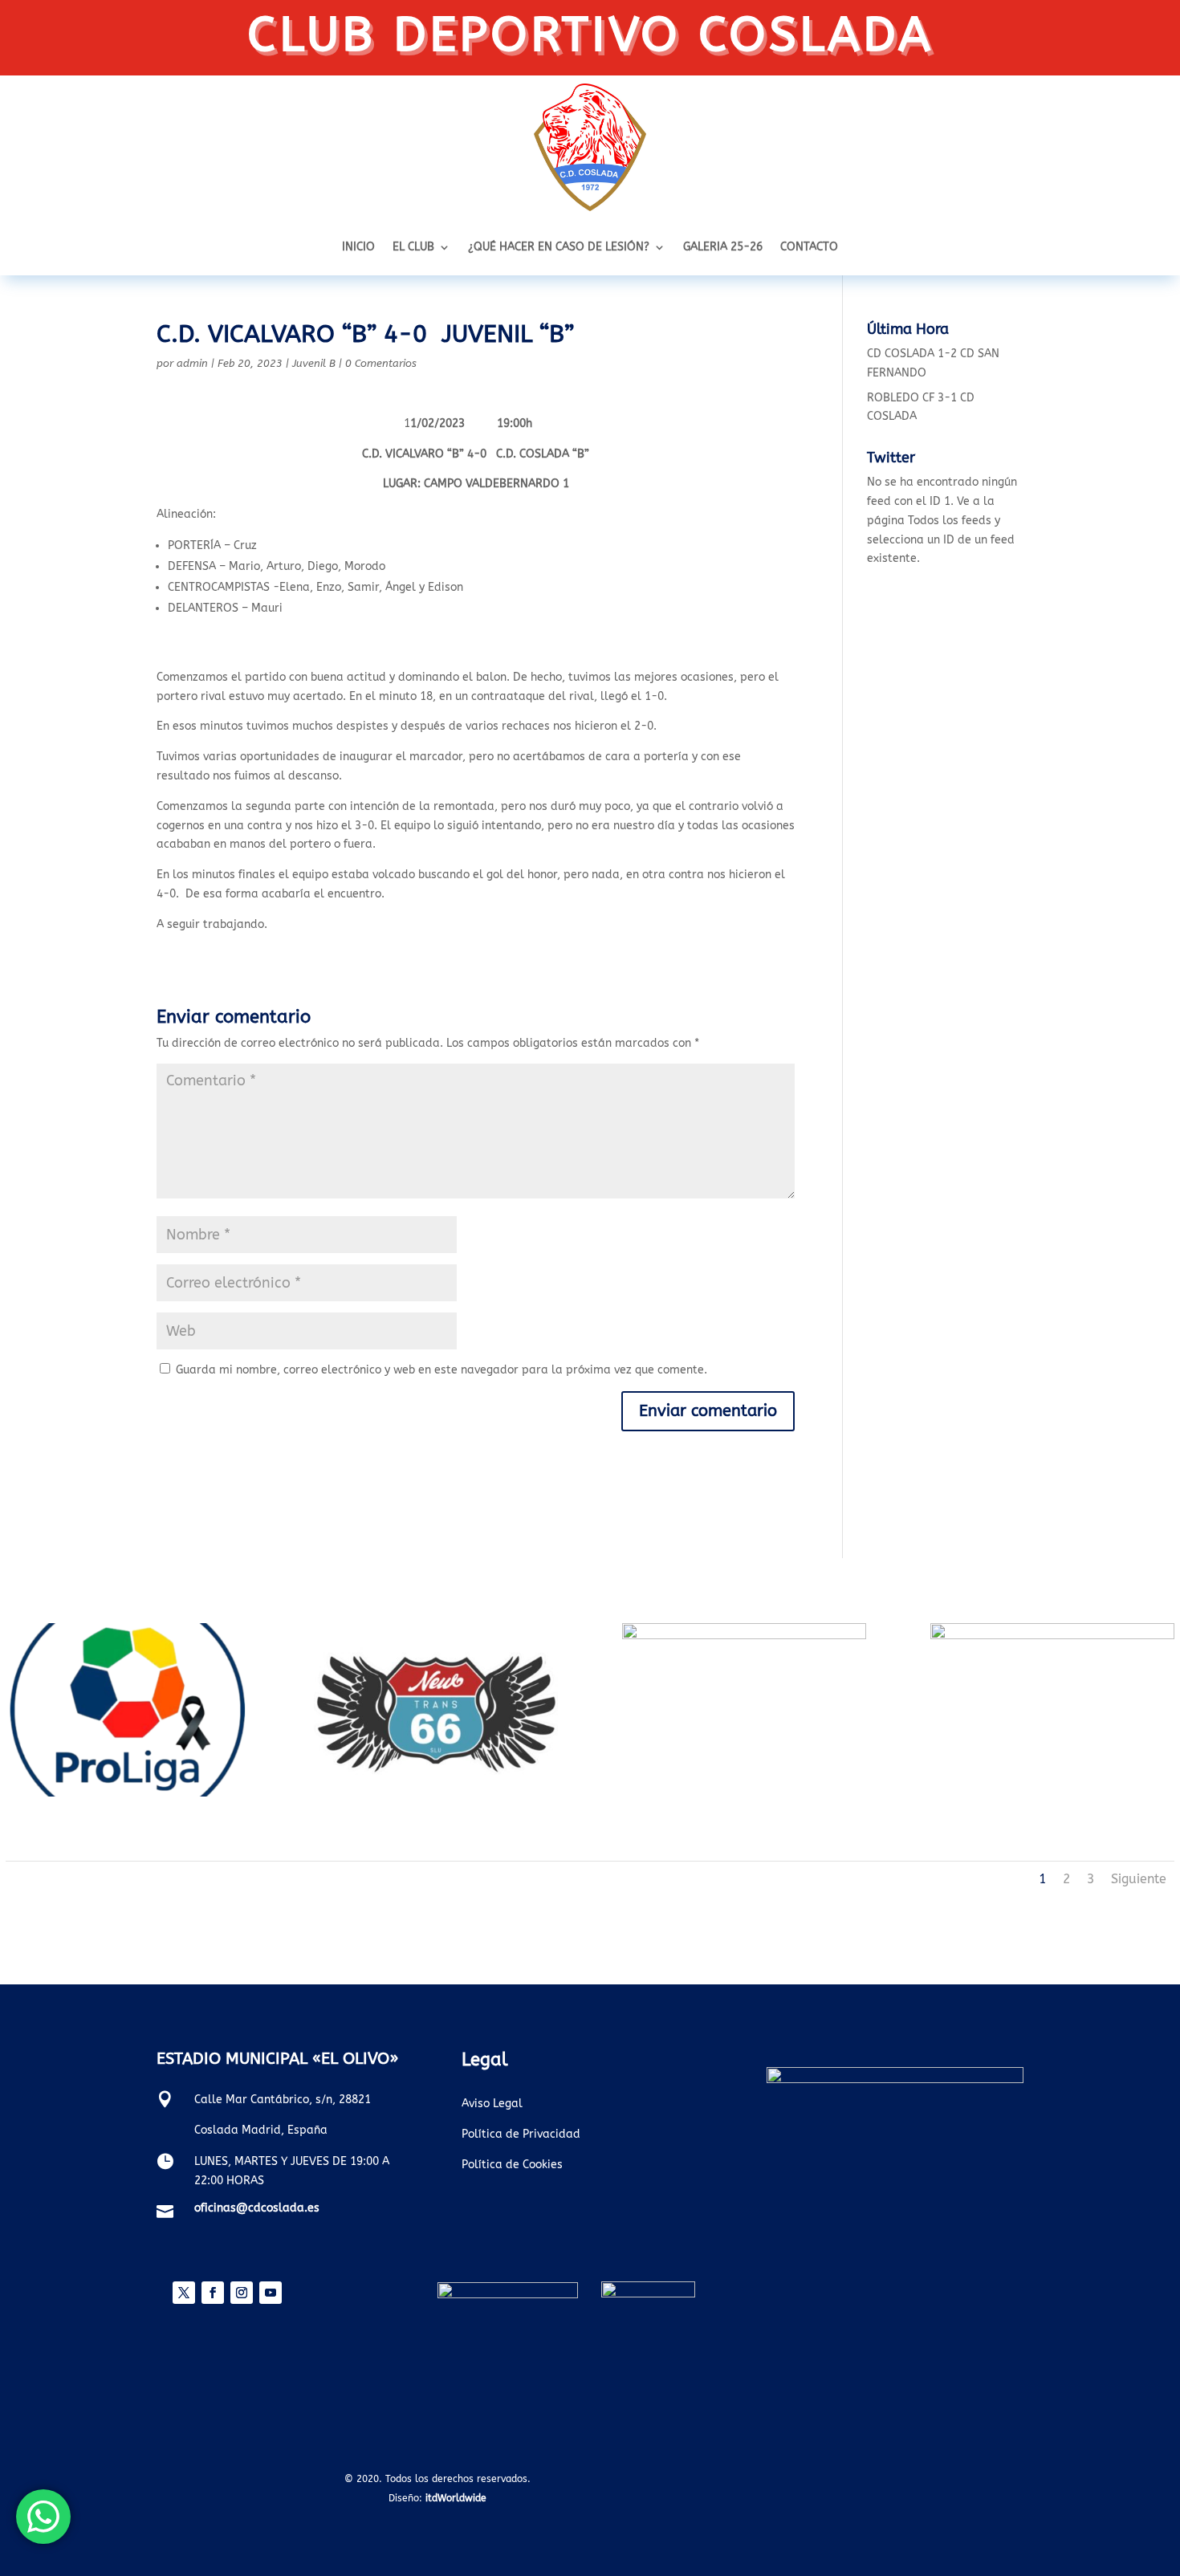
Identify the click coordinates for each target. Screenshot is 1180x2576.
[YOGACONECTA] (1052, 1636)
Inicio (358, 248)
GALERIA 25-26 (723, 248)
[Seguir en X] (184, 2293)
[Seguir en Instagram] (242, 2293)
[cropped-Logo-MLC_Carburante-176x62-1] (744, 1636)
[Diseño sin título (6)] (128, 1793)
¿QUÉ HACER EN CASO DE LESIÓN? (559, 248)
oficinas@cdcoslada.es (257, 2208)
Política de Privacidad (521, 2134)
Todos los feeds (950, 521)
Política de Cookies (512, 2165)
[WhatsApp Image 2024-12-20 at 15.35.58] (436, 1793)
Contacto (809, 248)
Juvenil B (314, 363)
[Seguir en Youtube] (271, 2293)
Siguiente (1139, 1879)
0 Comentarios (381, 363)
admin (192, 363)
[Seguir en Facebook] (213, 2293)
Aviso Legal (492, 2104)
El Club (413, 248)
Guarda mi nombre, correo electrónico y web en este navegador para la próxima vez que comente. (441, 1370)
